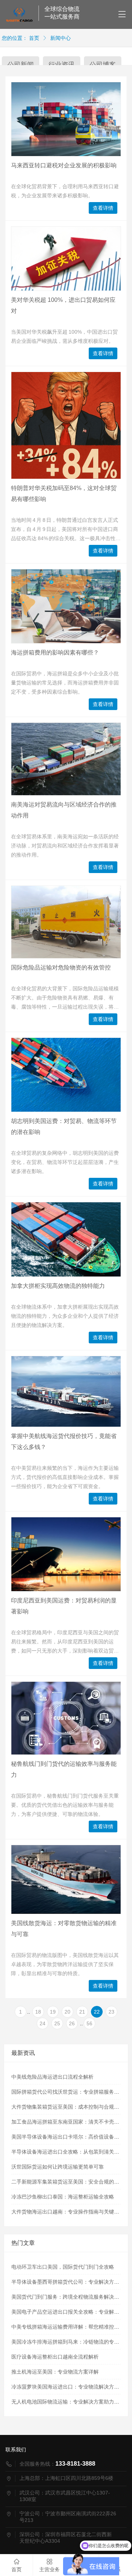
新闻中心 (60, 38)
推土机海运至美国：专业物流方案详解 (55, 2372)
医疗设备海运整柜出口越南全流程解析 (55, 2357)
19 (53, 2012)
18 (38, 2012)
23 (111, 2012)
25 (57, 2023)
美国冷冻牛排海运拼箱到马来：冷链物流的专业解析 (70, 2342)
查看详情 (103, 208)
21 (82, 2012)
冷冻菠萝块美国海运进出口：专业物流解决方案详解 (70, 2387)
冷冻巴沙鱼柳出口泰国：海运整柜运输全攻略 (63, 2197)
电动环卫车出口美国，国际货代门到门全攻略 (63, 2267)
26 (72, 2023)
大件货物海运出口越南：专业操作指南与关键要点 (68, 2212)
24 (43, 2023)
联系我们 (16, 2450)
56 (89, 2023)
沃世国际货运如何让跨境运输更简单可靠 (58, 2167)
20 (67, 2012)
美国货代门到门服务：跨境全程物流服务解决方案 (68, 2297)
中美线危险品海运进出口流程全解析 (52, 2077)
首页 (34, 38)
